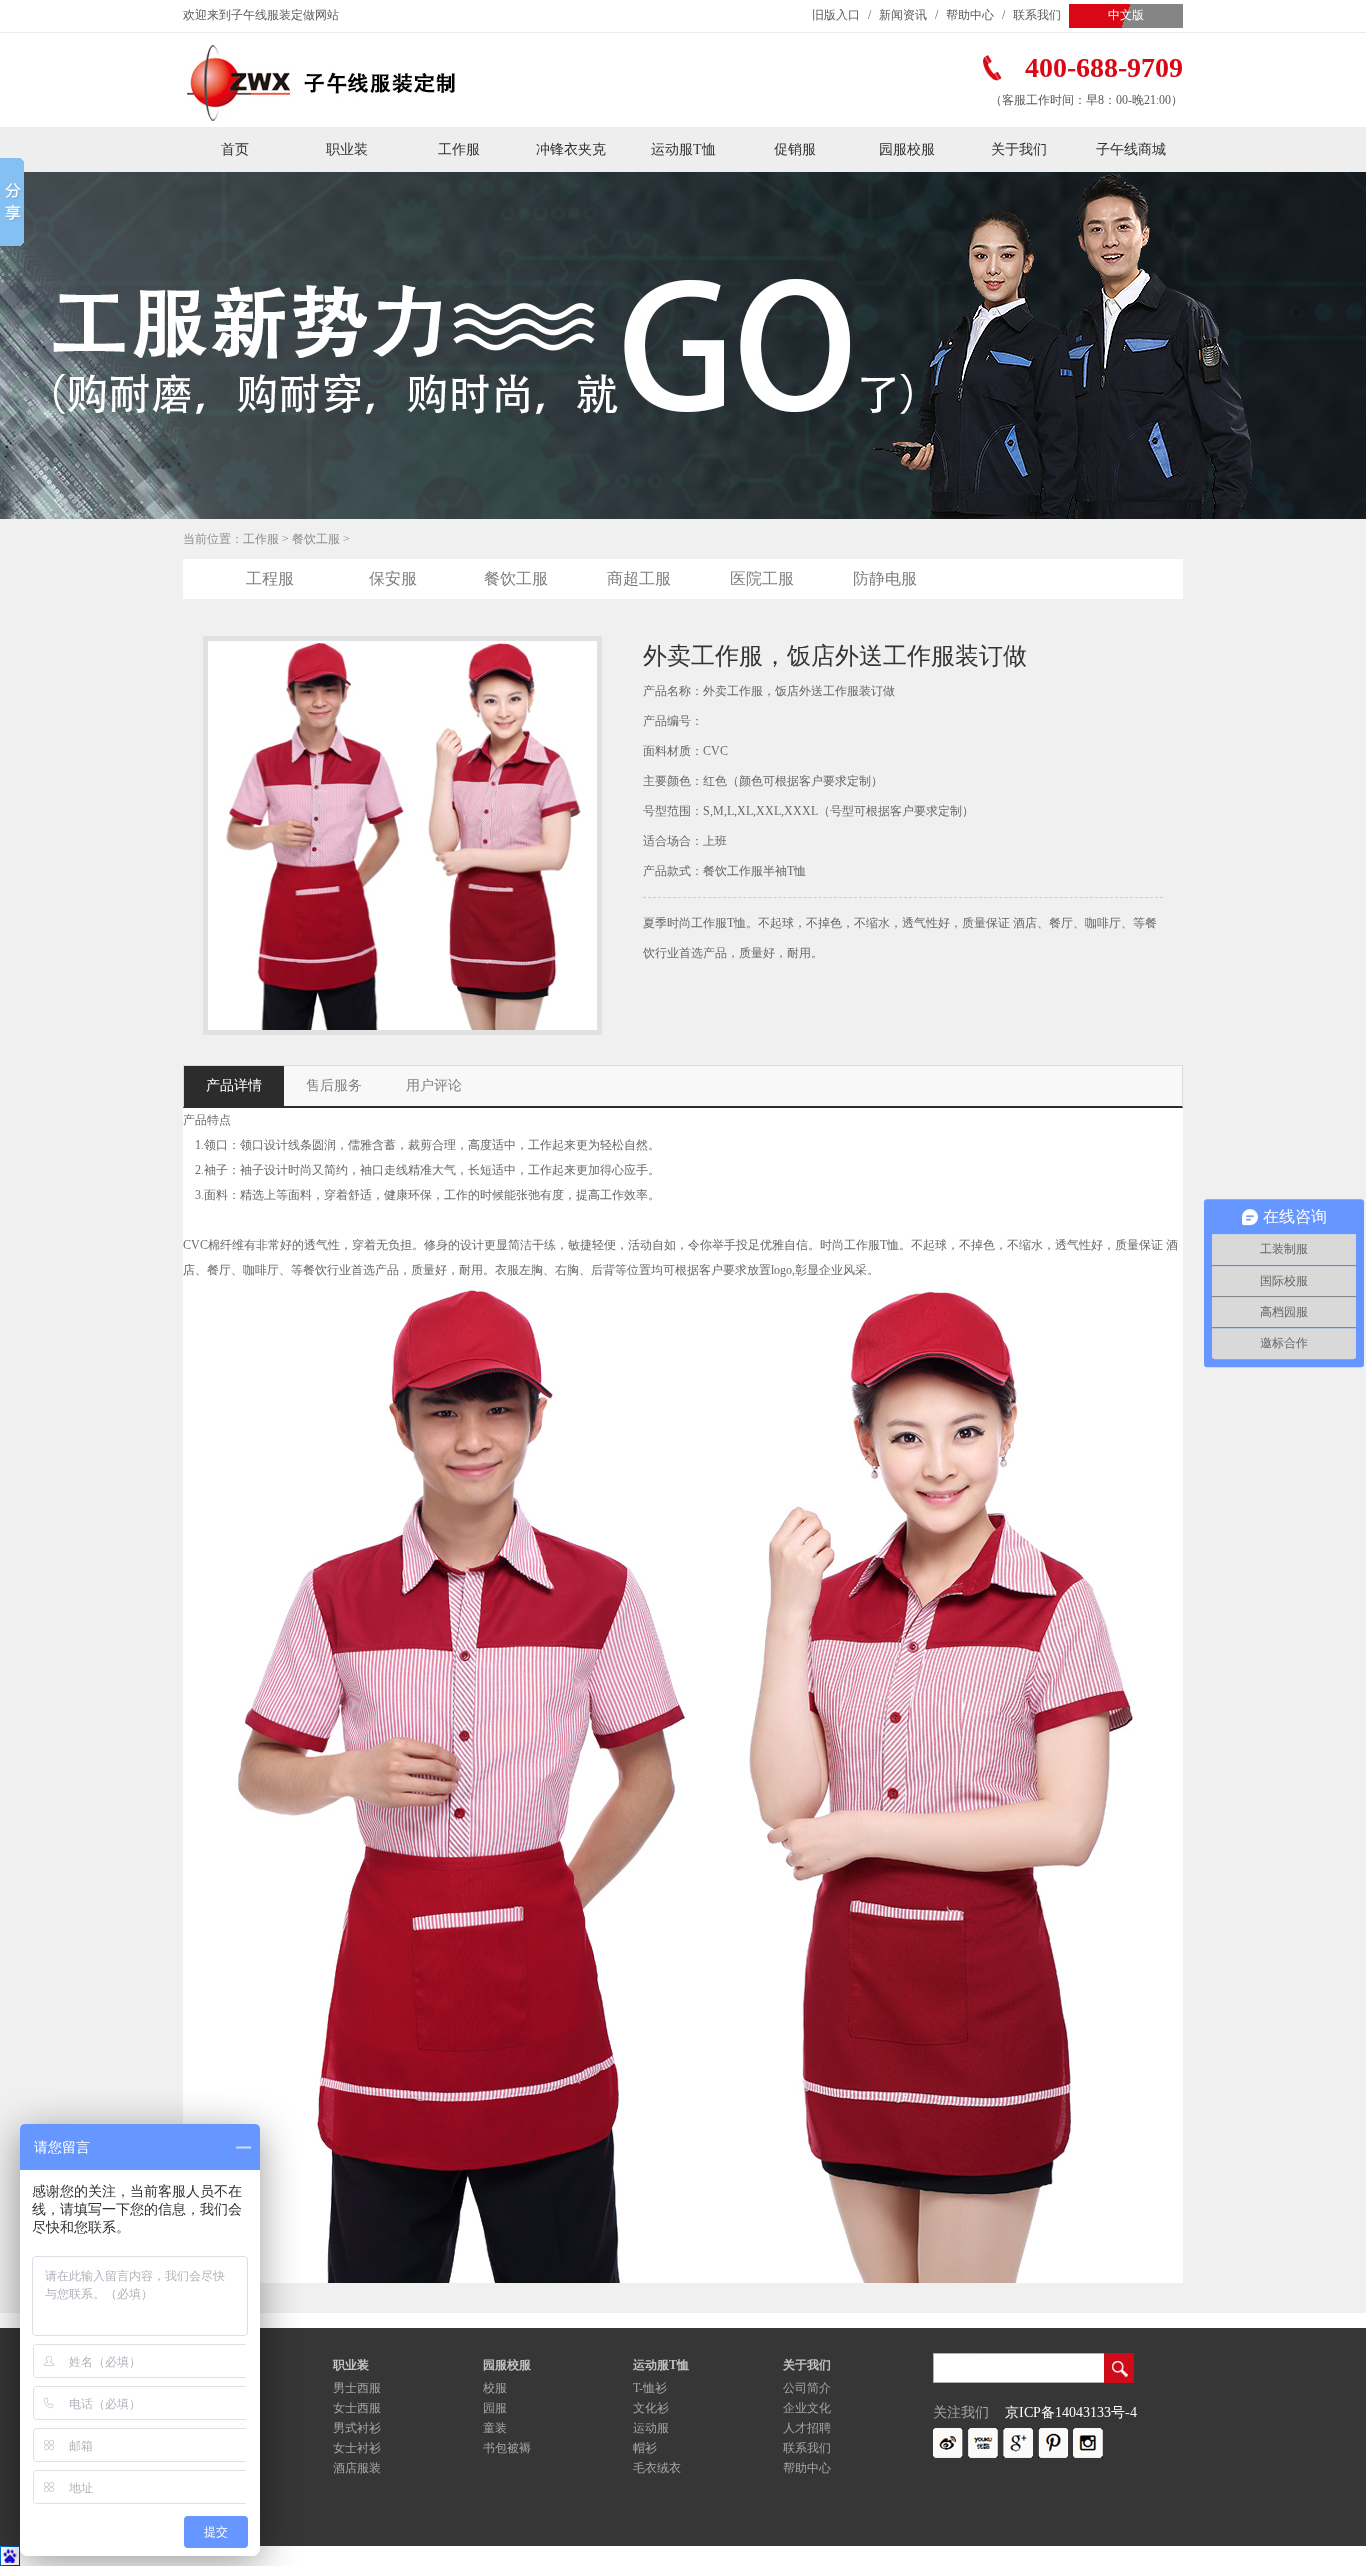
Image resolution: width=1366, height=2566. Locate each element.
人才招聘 (807, 2428)
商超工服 (639, 578)
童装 (495, 2428)
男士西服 (357, 2388)
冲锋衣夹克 (571, 149)
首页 (235, 149)
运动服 (651, 2428)
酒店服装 (357, 2468)
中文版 (1126, 15)
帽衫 (645, 2448)
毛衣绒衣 (657, 2468)
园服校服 (907, 149)
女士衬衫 (357, 2448)
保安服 (393, 578)
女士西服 (357, 2408)
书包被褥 (507, 2448)
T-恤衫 (650, 2388)
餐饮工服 (316, 539)
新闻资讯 (903, 15)
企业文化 (807, 2408)
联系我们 (1037, 15)
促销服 (795, 149)
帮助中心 (970, 15)
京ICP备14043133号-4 (1071, 2412)
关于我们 (1019, 149)
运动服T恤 (683, 149)
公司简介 (807, 2388)
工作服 (459, 149)
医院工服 (762, 578)
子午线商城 (1131, 149)
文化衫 (651, 2408)
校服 (495, 2388)
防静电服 (885, 578)
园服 (495, 2408)
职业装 (347, 149)
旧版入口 (836, 15)
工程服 (270, 578)
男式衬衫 (357, 2428)
